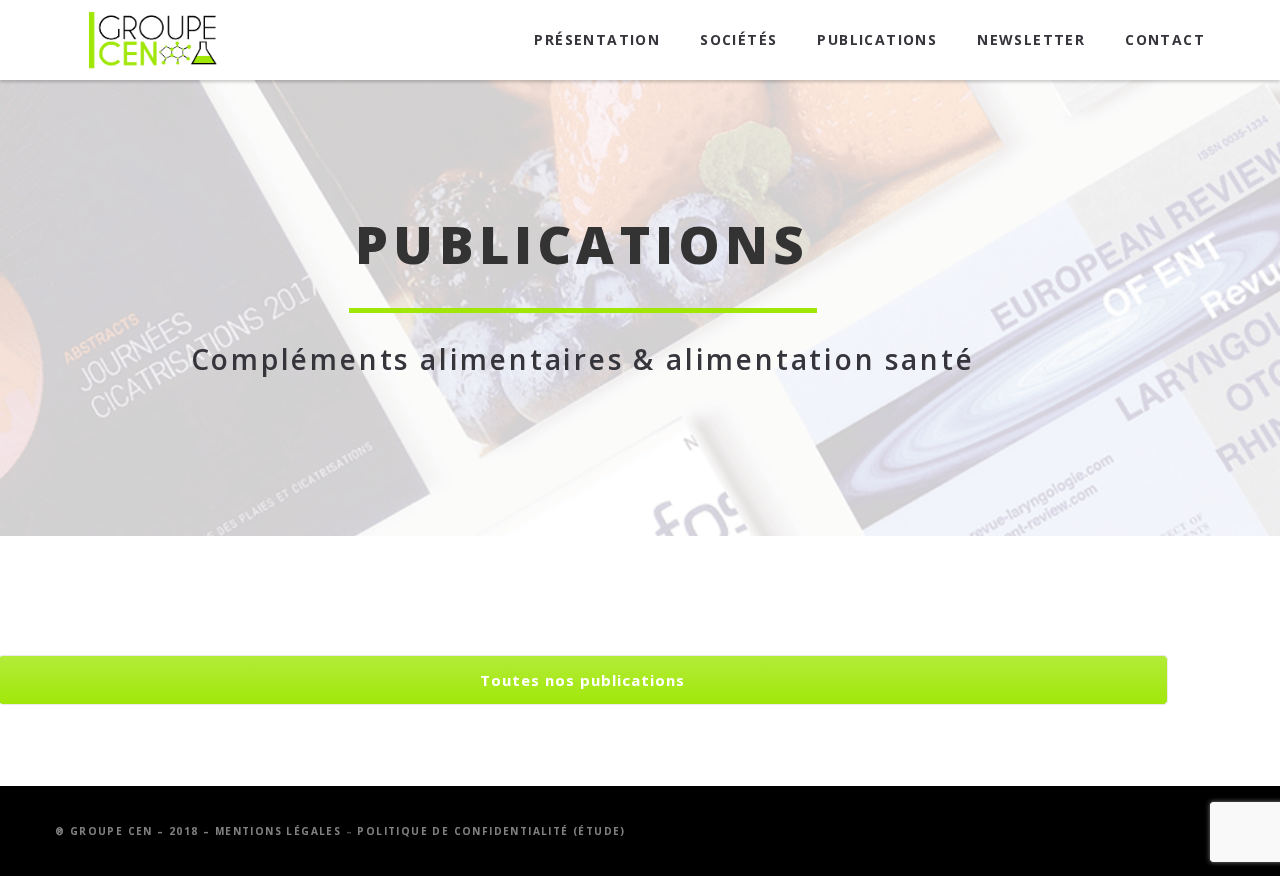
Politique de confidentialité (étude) (491, 831)
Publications (877, 39)
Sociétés (738, 39)
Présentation (597, 39)
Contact (1165, 39)
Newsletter (1031, 39)
